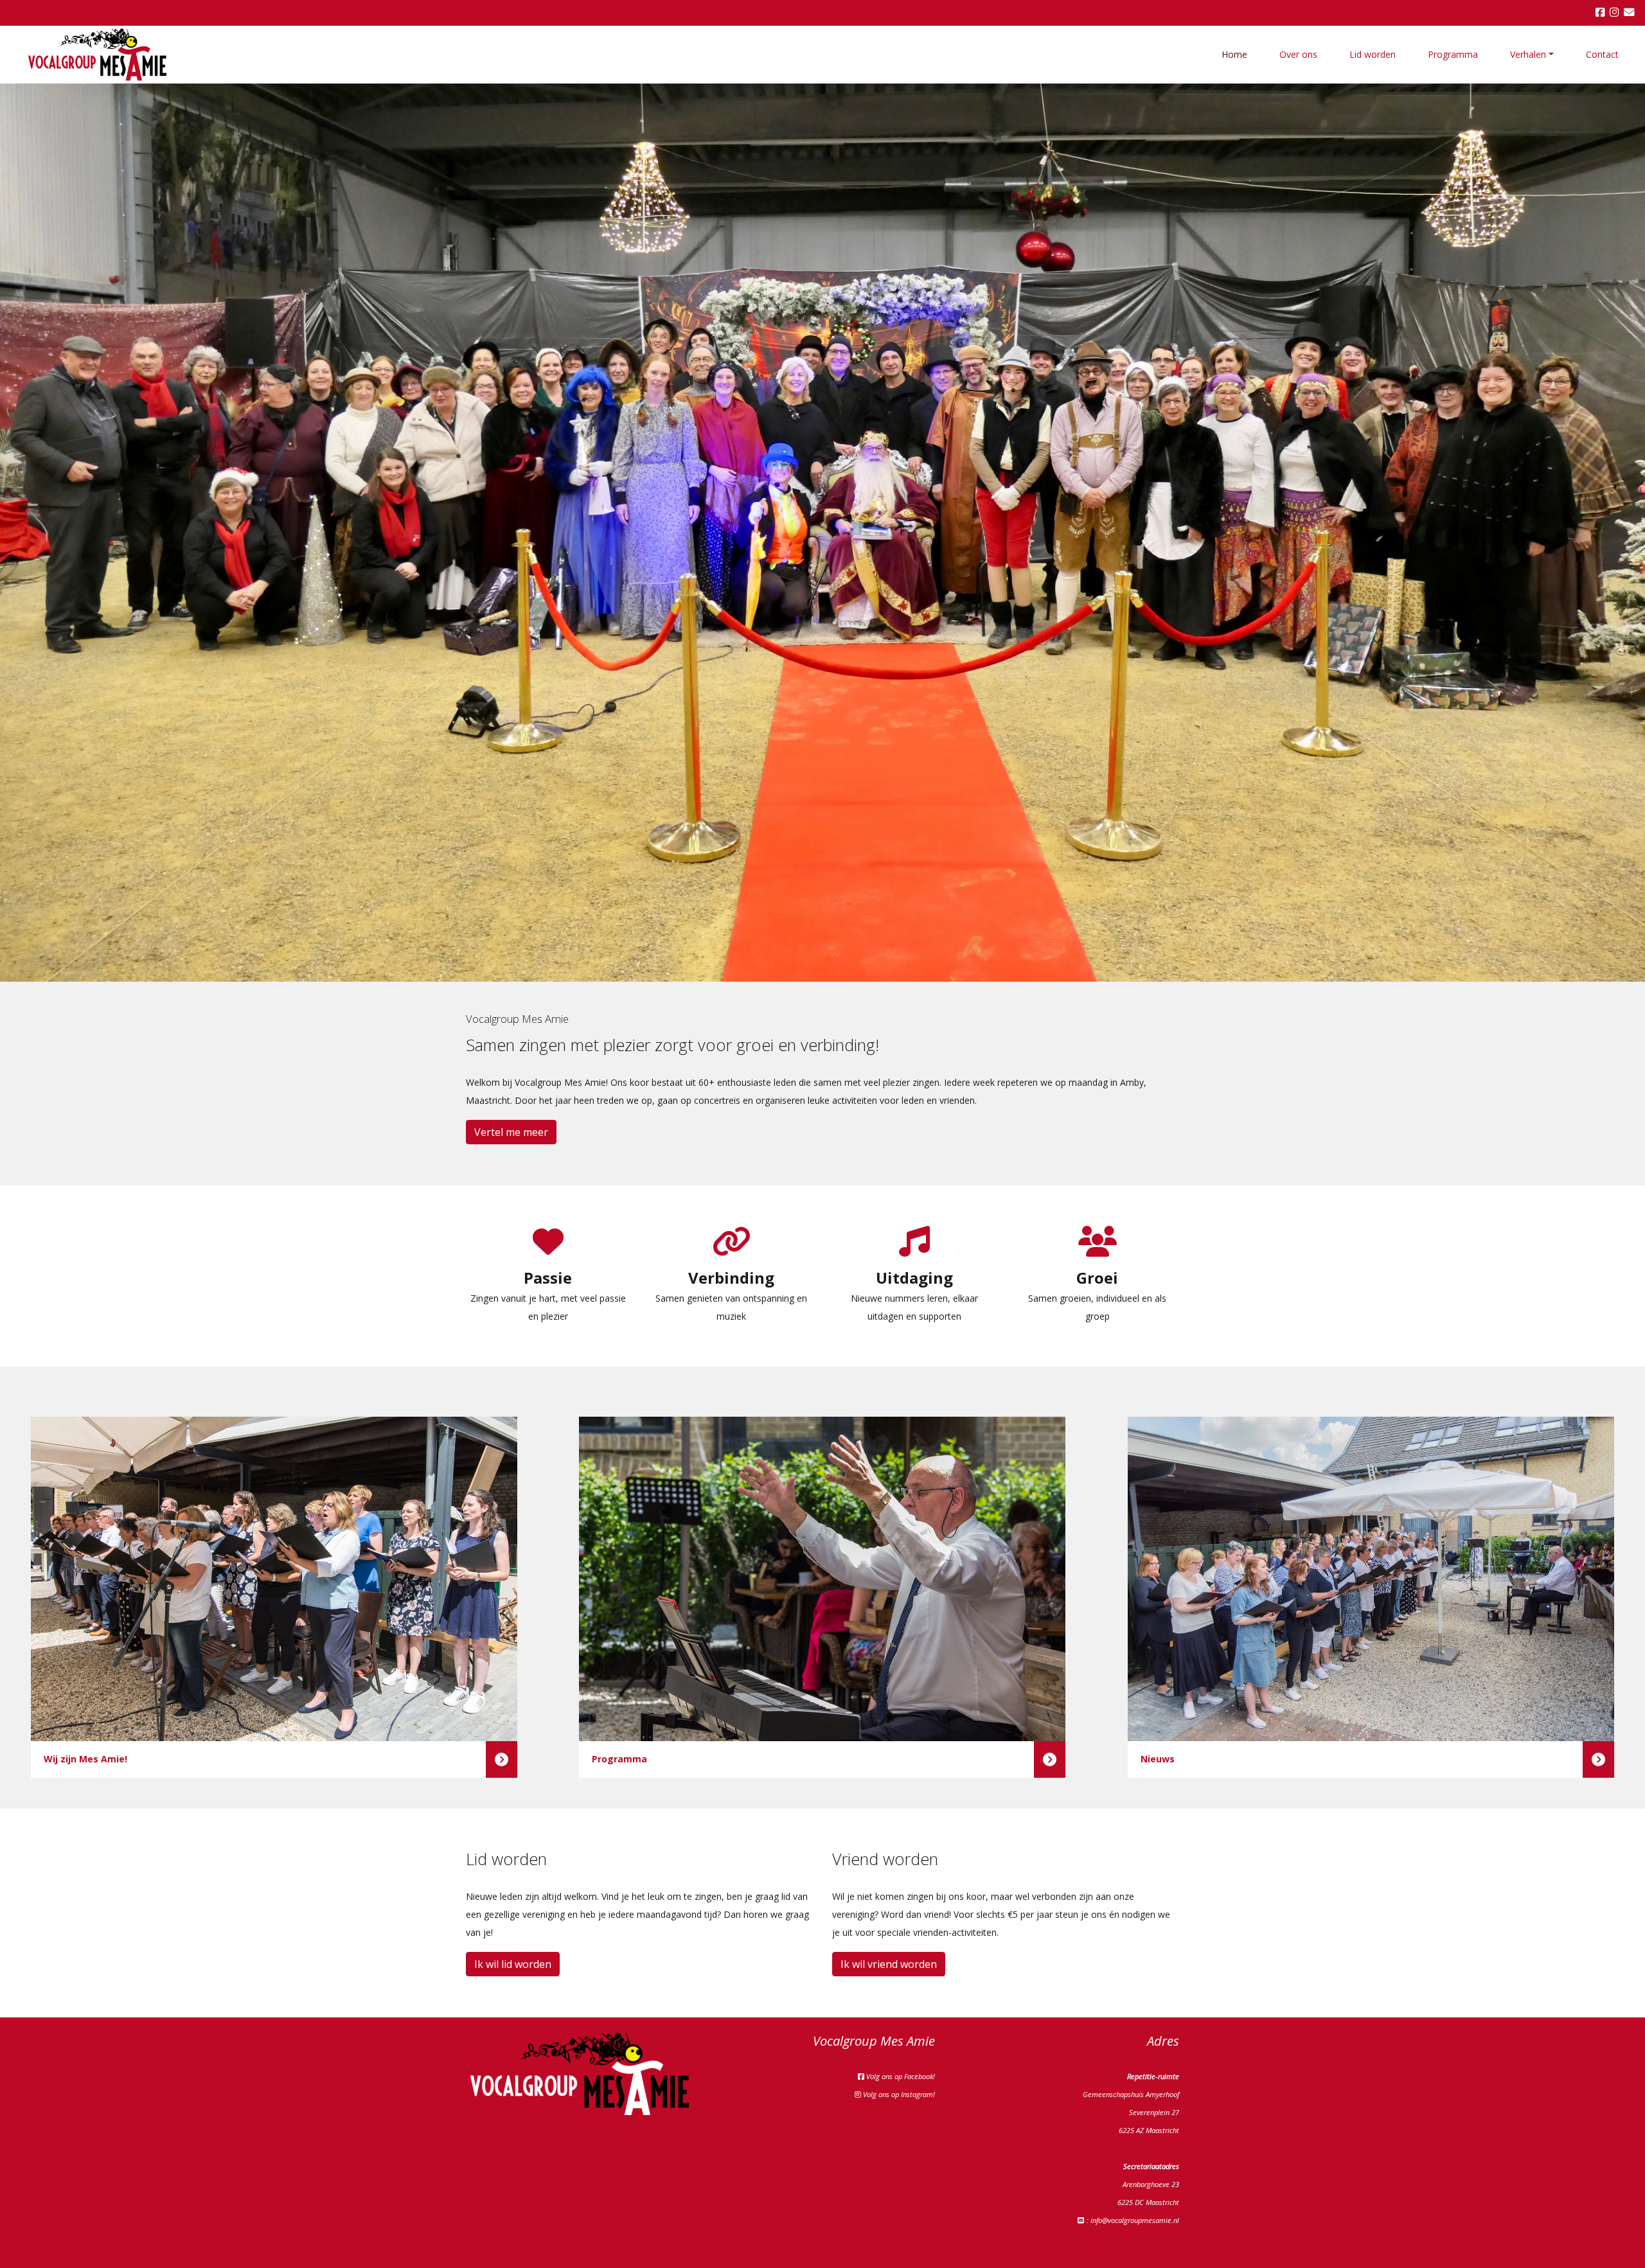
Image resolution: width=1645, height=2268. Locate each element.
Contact (1602, 54)
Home (1234, 54)
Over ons (1298, 54)
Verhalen (1528, 54)
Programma (1453, 54)
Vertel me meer (511, 1132)
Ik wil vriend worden (889, 1964)
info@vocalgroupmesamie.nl (1135, 2220)
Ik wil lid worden (513, 1964)
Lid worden (1373, 54)
